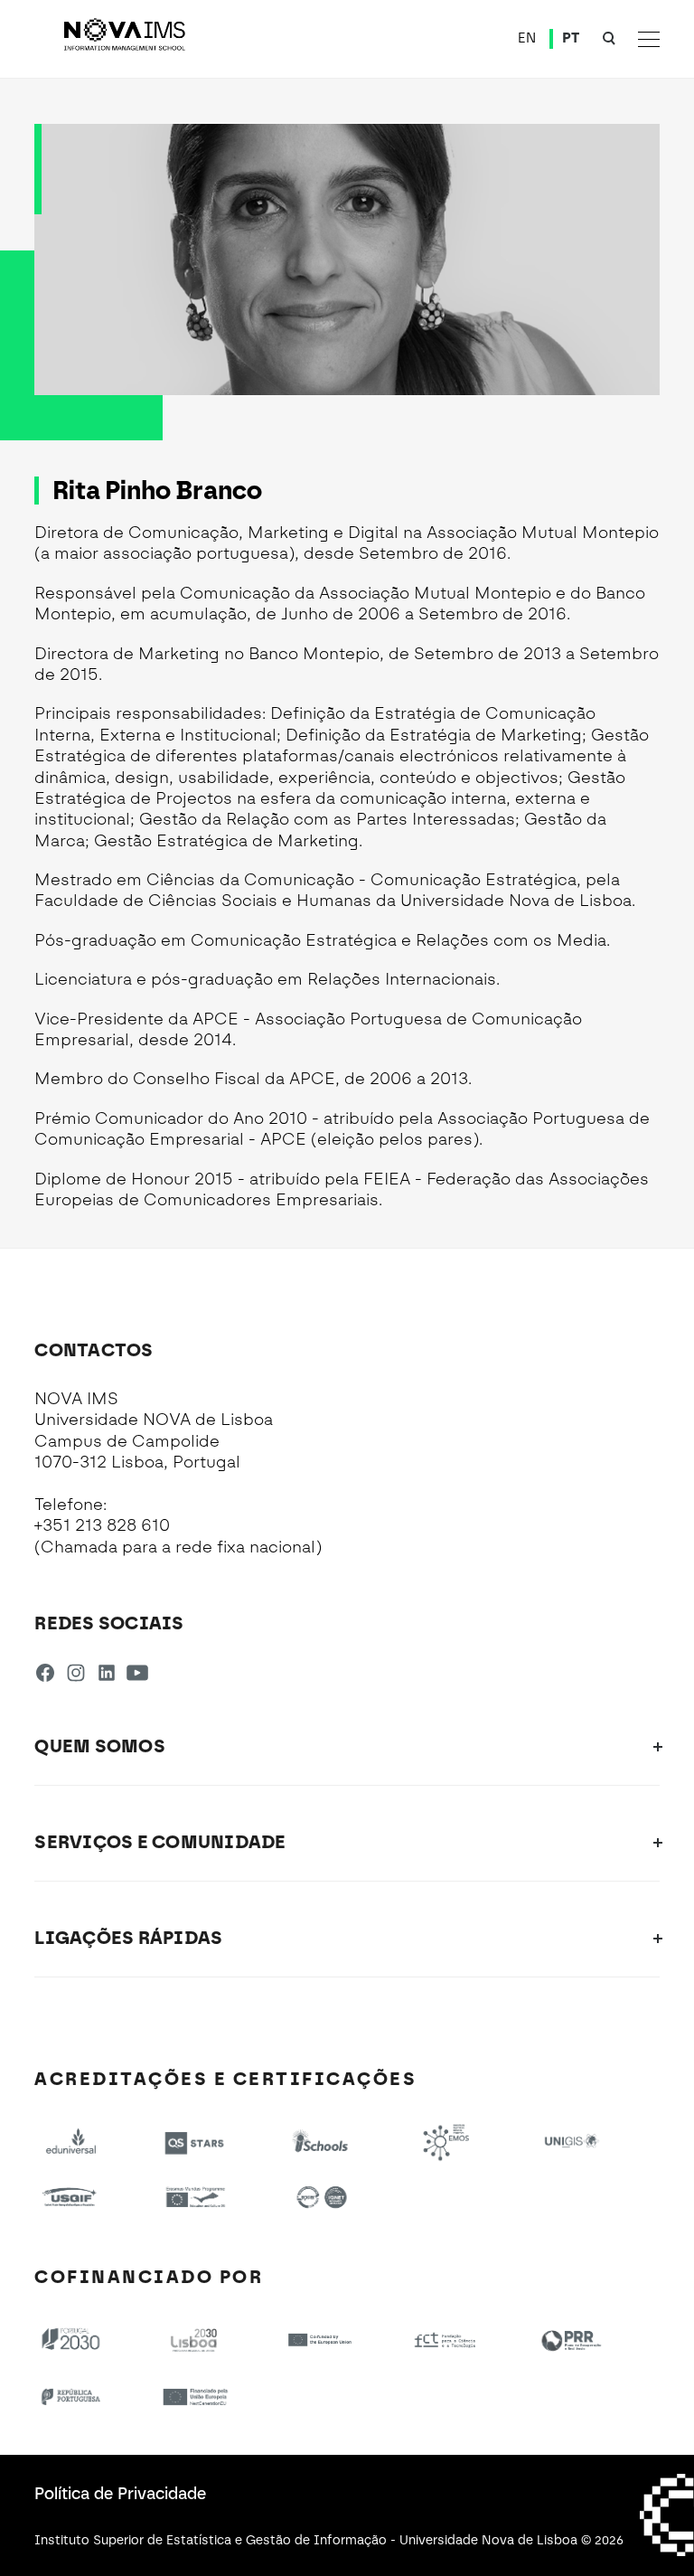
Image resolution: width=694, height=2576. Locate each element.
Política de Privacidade (120, 2494)
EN (527, 38)
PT (571, 38)
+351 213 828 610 (102, 1525)
